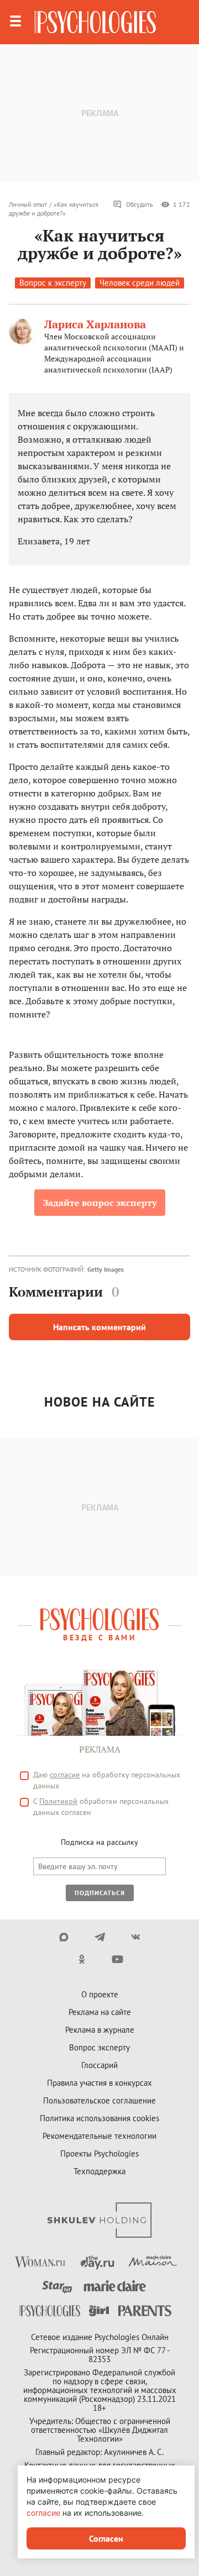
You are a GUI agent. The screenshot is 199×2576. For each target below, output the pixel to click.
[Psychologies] (95, 22)
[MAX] (64, 1937)
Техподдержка (99, 2171)
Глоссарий (99, 2065)
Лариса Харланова (95, 324)
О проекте (100, 1994)
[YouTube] (117, 1959)
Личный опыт (28, 204)
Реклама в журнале (100, 2030)
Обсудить (140, 204)
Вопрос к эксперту (53, 283)
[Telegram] (100, 1937)
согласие (65, 1775)
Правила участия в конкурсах (99, 2083)
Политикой (58, 1801)
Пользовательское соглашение (99, 2100)
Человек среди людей (140, 283)
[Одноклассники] (82, 1959)
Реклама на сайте (100, 2012)
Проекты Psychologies (99, 2153)
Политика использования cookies (99, 2118)
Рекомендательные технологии (99, 2136)
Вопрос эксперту (99, 2047)
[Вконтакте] (136, 1937)
